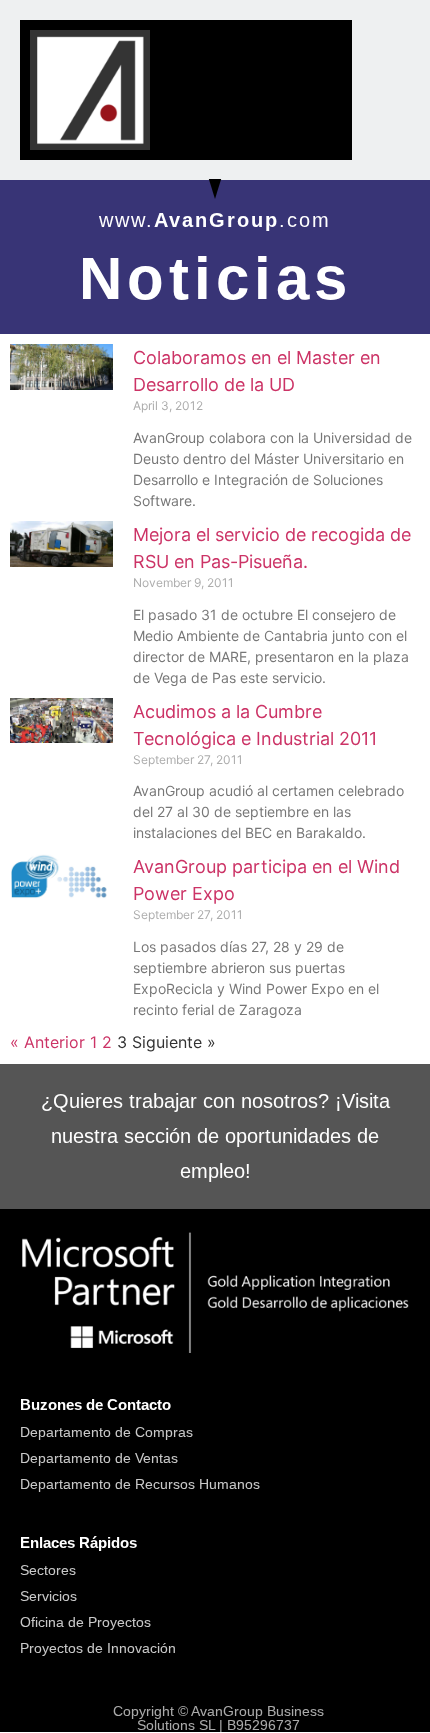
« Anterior (47, 1042)
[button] (316, 49)
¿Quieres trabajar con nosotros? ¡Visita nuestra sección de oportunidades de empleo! (215, 1136)
